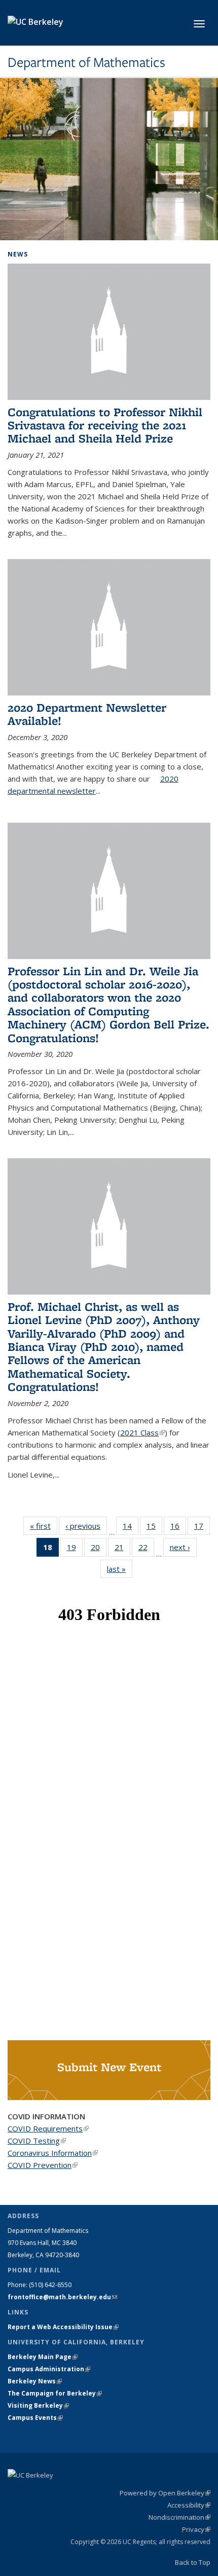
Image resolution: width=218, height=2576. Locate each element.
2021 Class (142, 1432)
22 (146, 1549)
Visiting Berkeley (38, 2405)
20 (99, 1549)
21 (122, 1549)
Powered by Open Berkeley (165, 2493)
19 (75, 1549)
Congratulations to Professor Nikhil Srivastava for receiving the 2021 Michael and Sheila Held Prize (105, 425)
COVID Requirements (48, 2128)
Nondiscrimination (179, 2517)
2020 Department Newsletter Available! (87, 714)
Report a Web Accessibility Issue (63, 2327)
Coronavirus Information (53, 2153)
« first (44, 1526)
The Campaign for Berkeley (55, 2393)
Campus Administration (49, 2369)
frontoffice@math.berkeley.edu (62, 2297)
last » (120, 1569)
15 (154, 1528)
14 (131, 1528)
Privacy (196, 2529)
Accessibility (189, 2505)
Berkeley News (35, 2381)
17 (202, 1528)
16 (178, 1528)
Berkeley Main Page (43, 2357)
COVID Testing (37, 2141)
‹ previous (86, 1526)
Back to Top (193, 2562)
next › (183, 1547)
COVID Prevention (43, 2165)
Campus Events (35, 2418)
